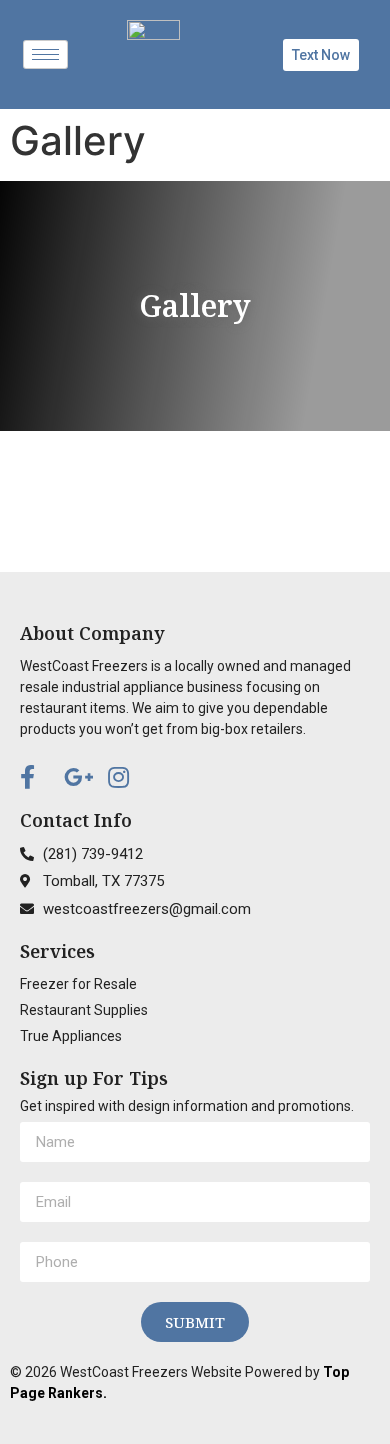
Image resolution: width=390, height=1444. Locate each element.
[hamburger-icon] (45, 54)
